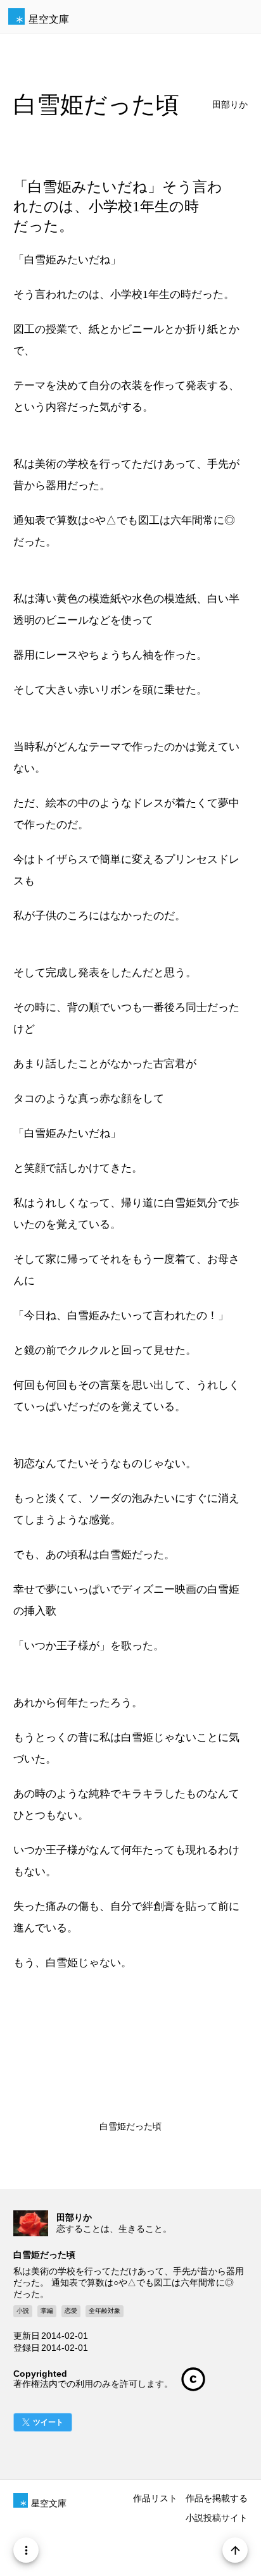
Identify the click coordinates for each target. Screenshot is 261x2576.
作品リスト (155, 2498)
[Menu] (26, 2550)
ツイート (48, 2422)
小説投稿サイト (217, 2518)
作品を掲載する (217, 2498)
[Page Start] (235, 2550)
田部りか (230, 105)
